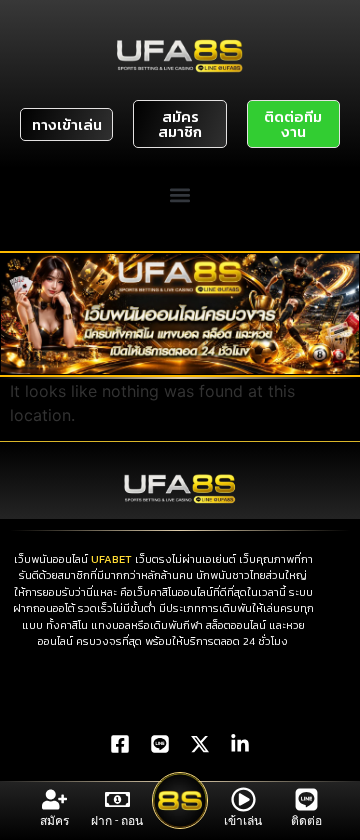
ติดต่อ (306, 821)
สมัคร (54, 821)
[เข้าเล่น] (243, 799)
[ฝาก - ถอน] (117, 799)
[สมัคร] (54, 799)
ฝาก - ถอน (117, 821)
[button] (180, 194)
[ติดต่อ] (306, 799)
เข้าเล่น (243, 821)
